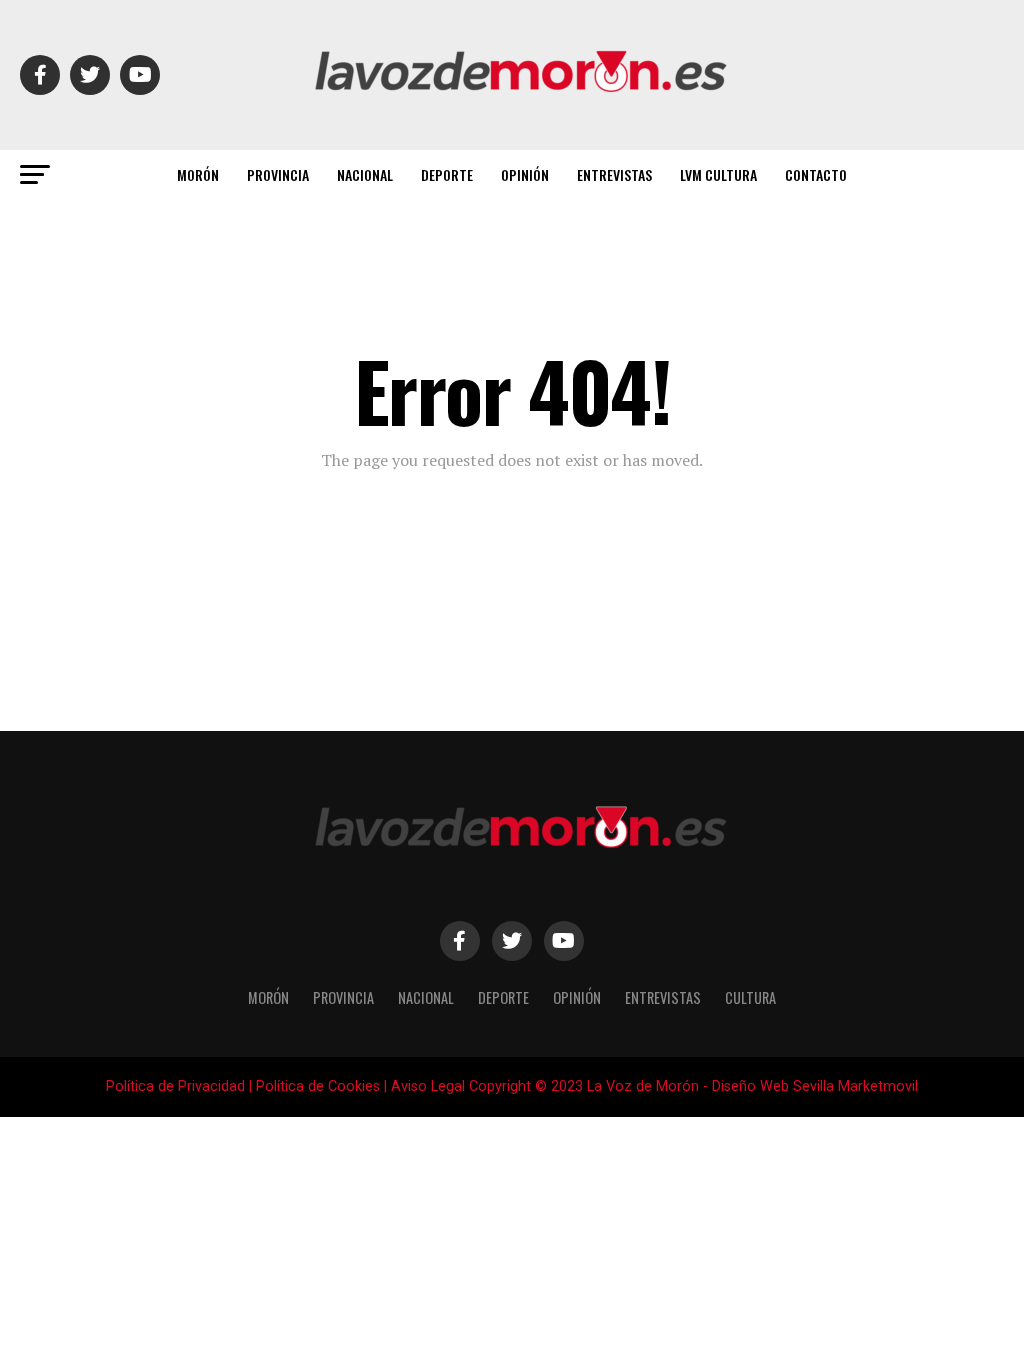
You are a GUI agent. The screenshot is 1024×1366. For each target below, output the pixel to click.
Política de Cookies (318, 1086)
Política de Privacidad (175, 1086)
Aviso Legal (428, 1086)
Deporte (447, 174)
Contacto (816, 174)
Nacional (365, 174)
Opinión (525, 174)
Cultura (750, 997)
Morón (198, 174)
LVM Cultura (718, 174)
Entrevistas (614, 174)
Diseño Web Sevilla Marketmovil (815, 1086)
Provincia (278, 174)
